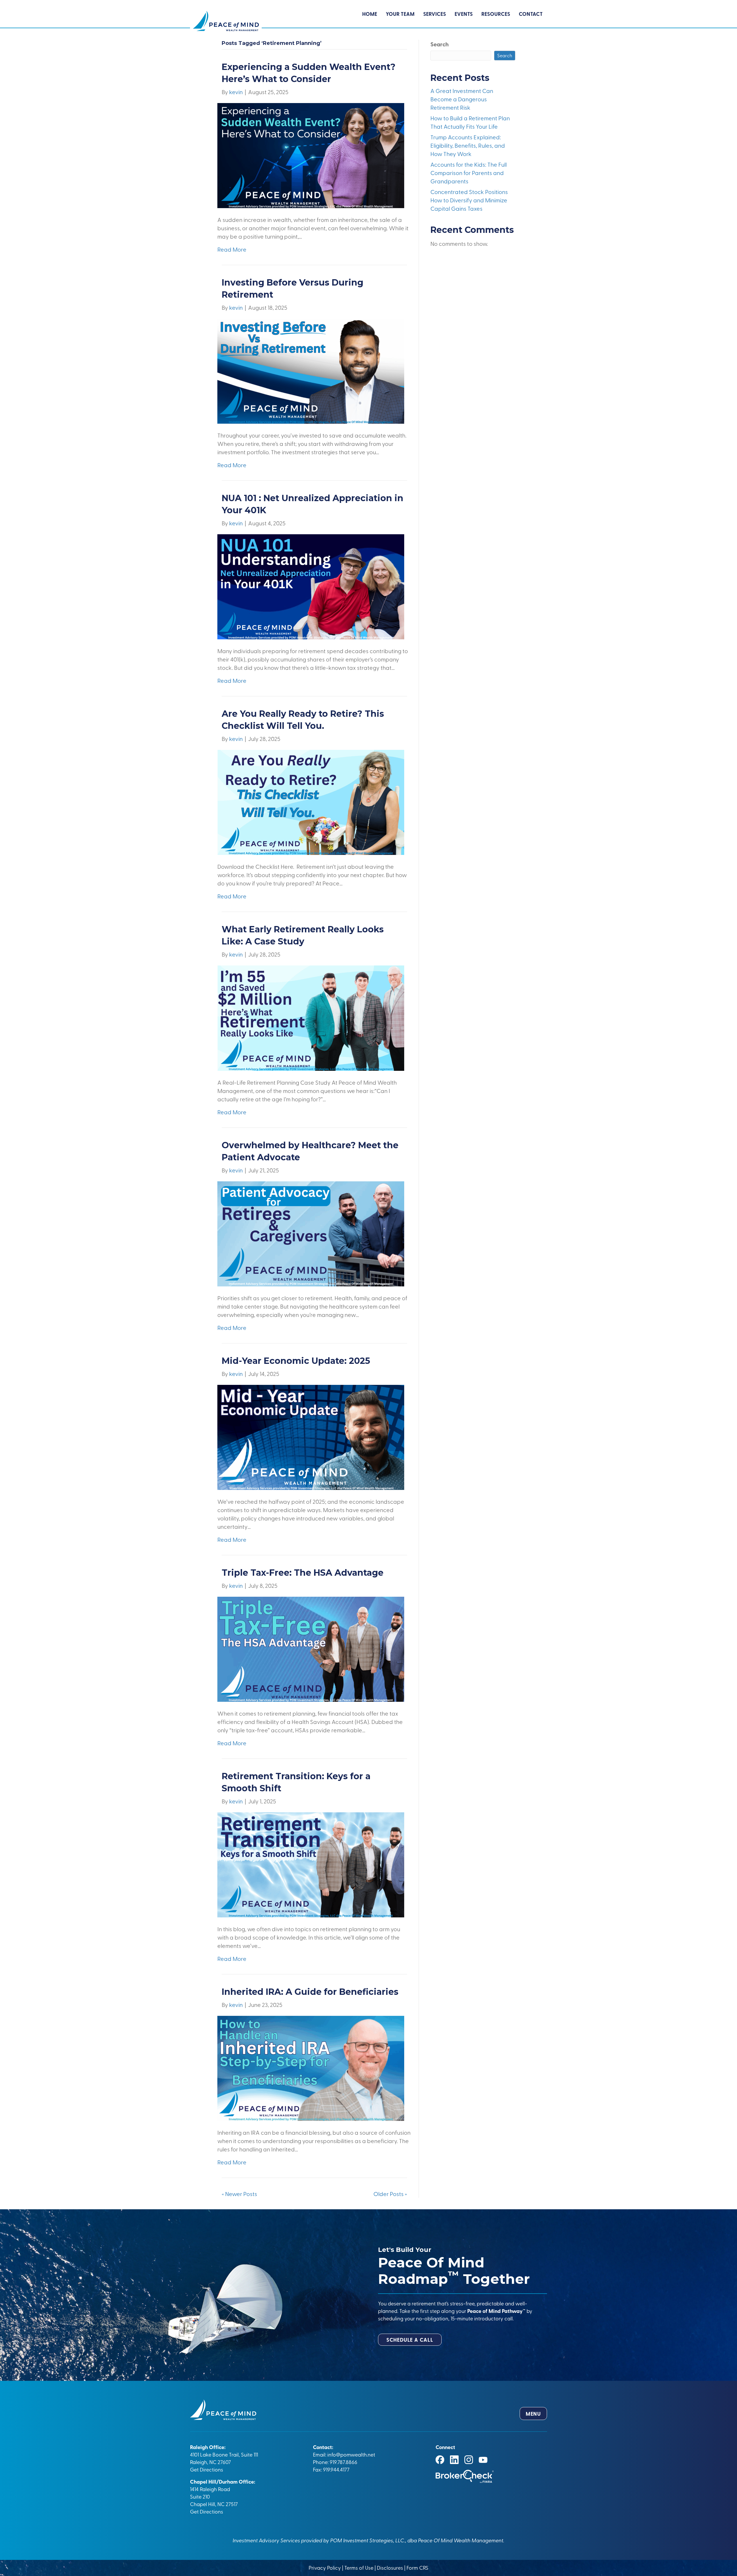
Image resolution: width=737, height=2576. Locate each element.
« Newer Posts (239, 2194)
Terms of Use (359, 2567)
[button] (410, 2340)
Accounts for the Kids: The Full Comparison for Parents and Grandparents (469, 173)
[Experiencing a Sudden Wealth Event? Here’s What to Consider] (311, 155)
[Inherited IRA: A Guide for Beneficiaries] (311, 2067)
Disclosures (390, 2567)
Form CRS (417, 2567)
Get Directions (207, 2469)
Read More (232, 249)
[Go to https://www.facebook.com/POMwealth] (440, 2460)
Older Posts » (390, 2194)
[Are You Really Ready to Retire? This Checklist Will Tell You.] (311, 802)
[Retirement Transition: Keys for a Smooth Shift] (311, 1864)
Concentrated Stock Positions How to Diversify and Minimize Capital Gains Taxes (469, 200)
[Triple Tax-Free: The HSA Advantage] (311, 1648)
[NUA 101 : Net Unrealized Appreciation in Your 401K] (311, 586)
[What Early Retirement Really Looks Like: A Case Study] (311, 1017)
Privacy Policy (325, 2567)
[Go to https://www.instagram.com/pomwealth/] (469, 2460)
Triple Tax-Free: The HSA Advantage (303, 1573)
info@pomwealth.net (351, 2454)
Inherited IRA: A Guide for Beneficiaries (310, 1992)
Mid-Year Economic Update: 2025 (297, 1361)
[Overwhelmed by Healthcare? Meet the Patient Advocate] (311, 1233)
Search (440, 44)
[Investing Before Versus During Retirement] (311, 370)
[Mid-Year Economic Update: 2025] (311, 1436)
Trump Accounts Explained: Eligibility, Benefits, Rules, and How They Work (468, 145)
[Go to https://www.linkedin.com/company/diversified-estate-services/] (454, 2460)
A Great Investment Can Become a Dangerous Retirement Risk (462, 99)
